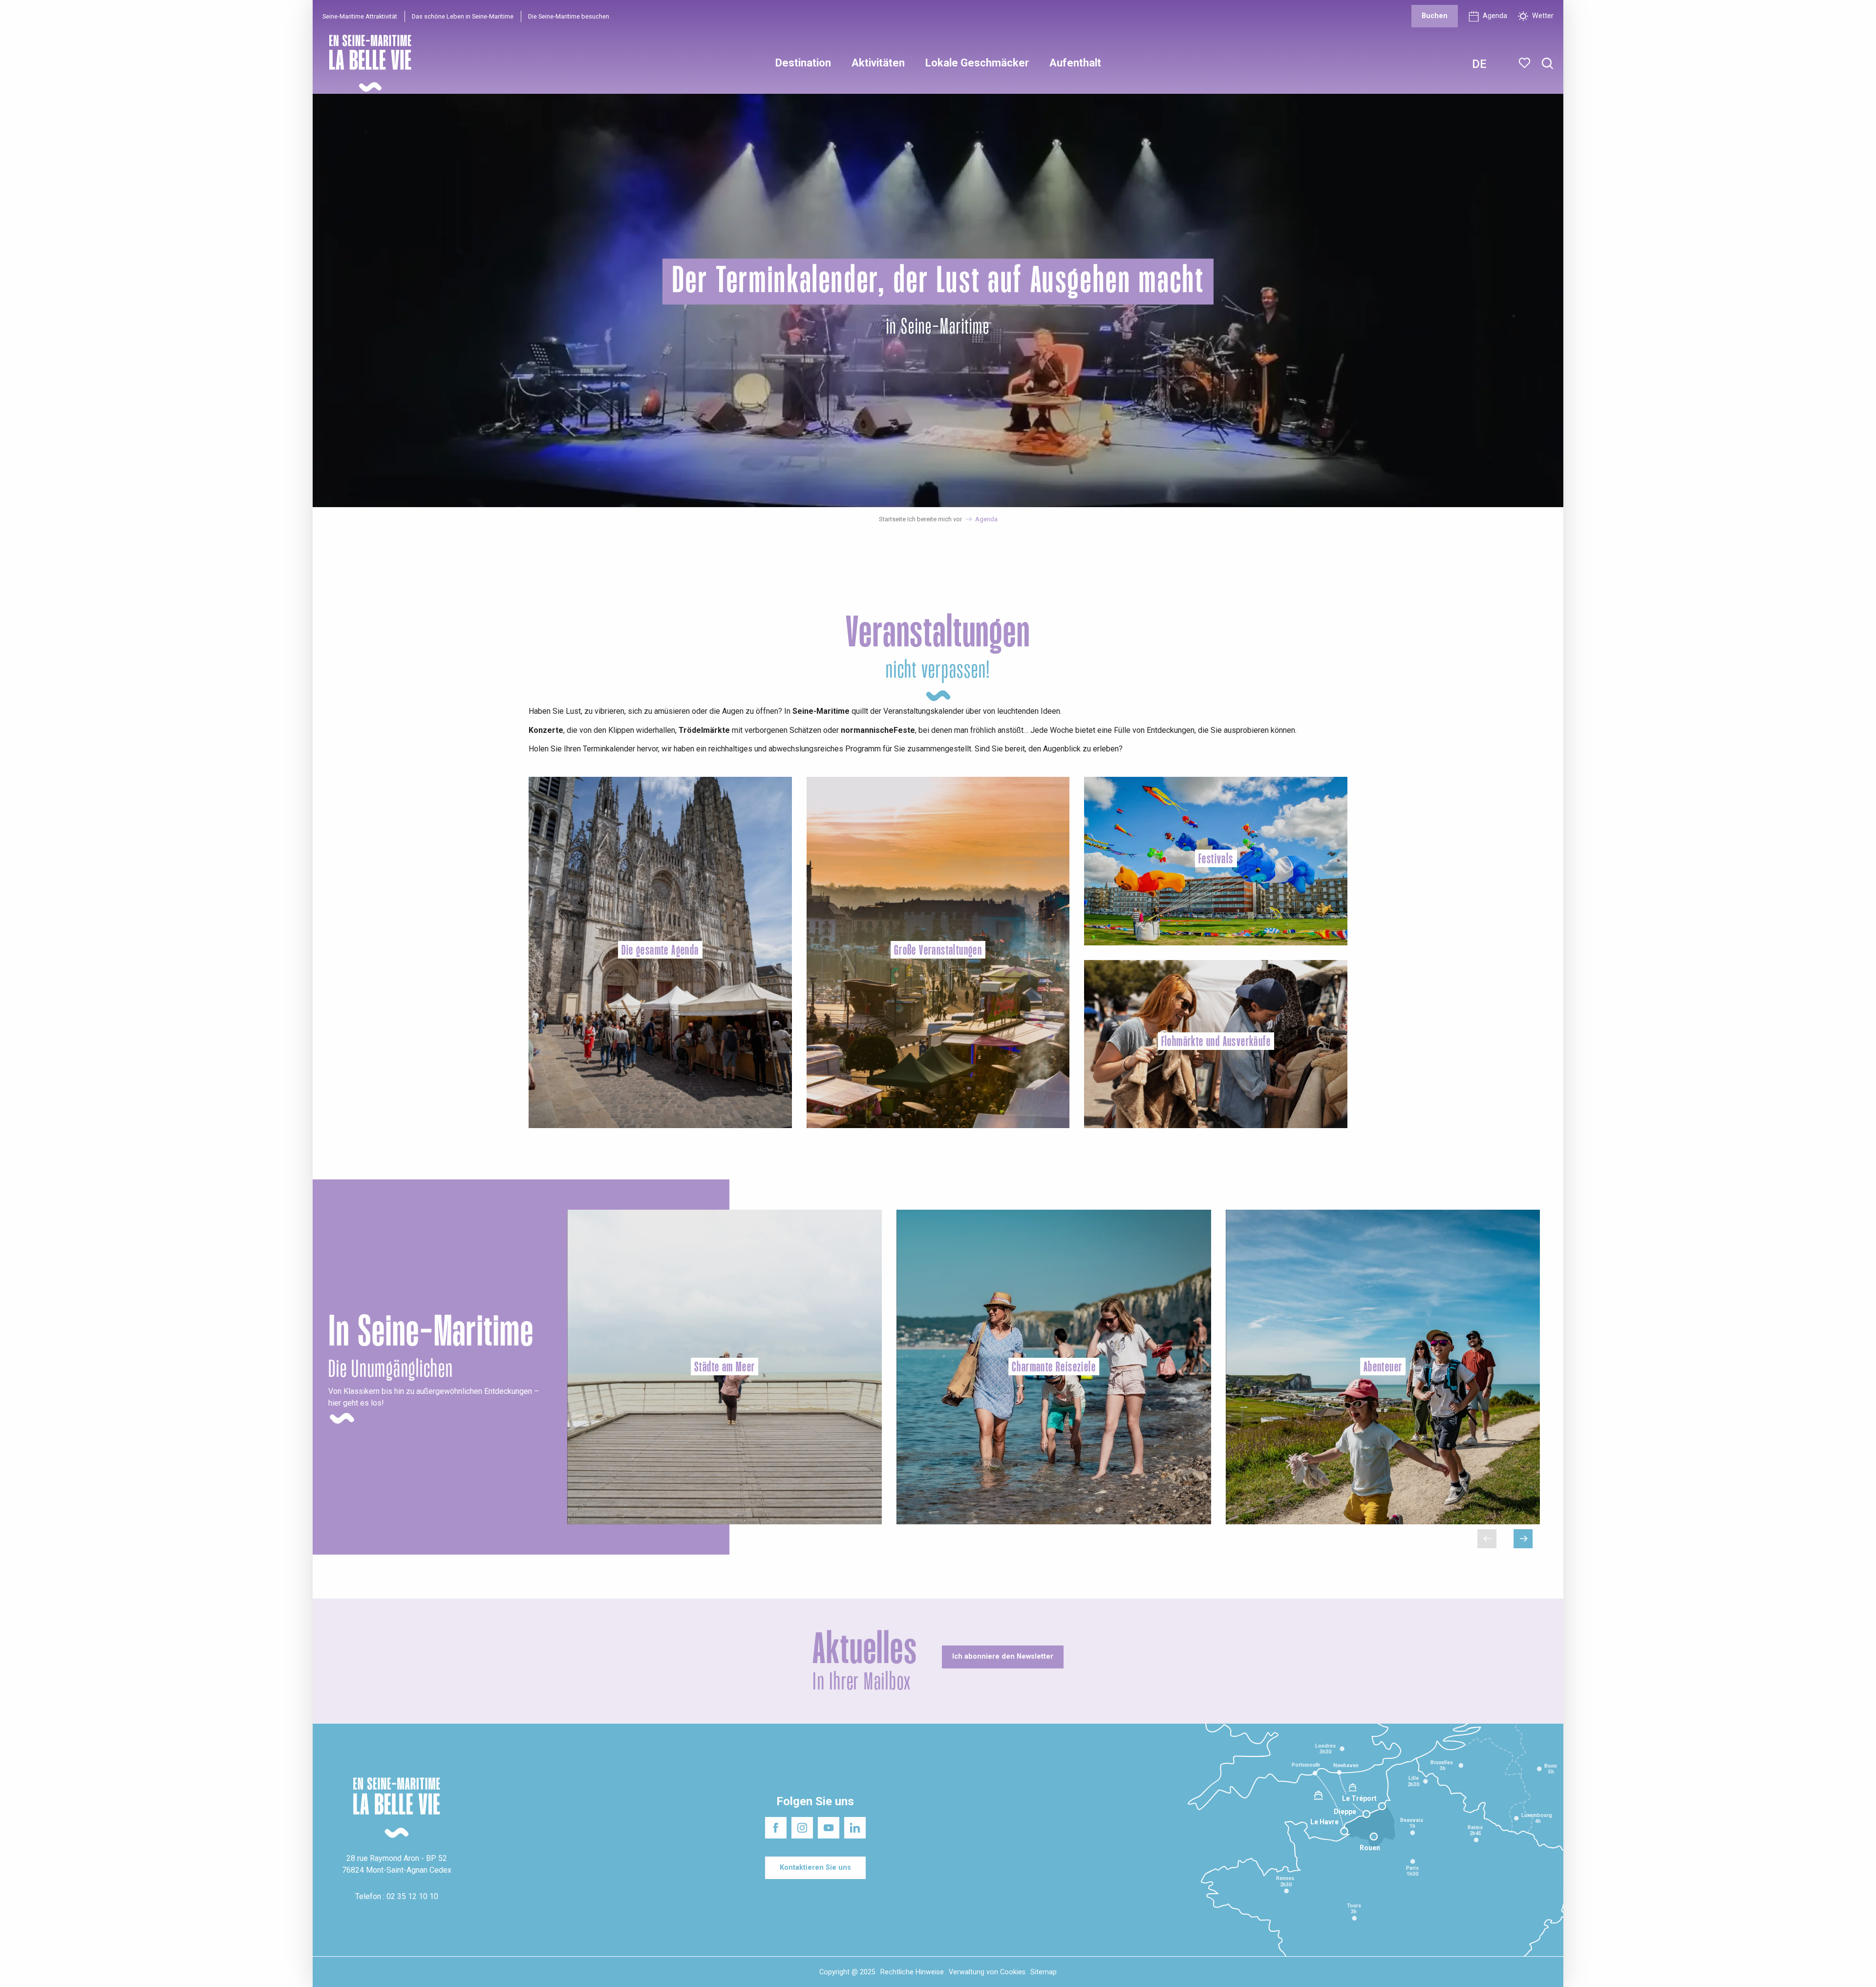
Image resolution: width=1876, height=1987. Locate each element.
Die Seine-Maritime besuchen (569, 16)
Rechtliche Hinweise (912, 1972)
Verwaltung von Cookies (987, 1972)
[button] (1547, 64)
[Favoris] (1525, 63)
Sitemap (1044, 1972)
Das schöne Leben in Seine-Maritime (463, 16)
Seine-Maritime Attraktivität (360, 16)
